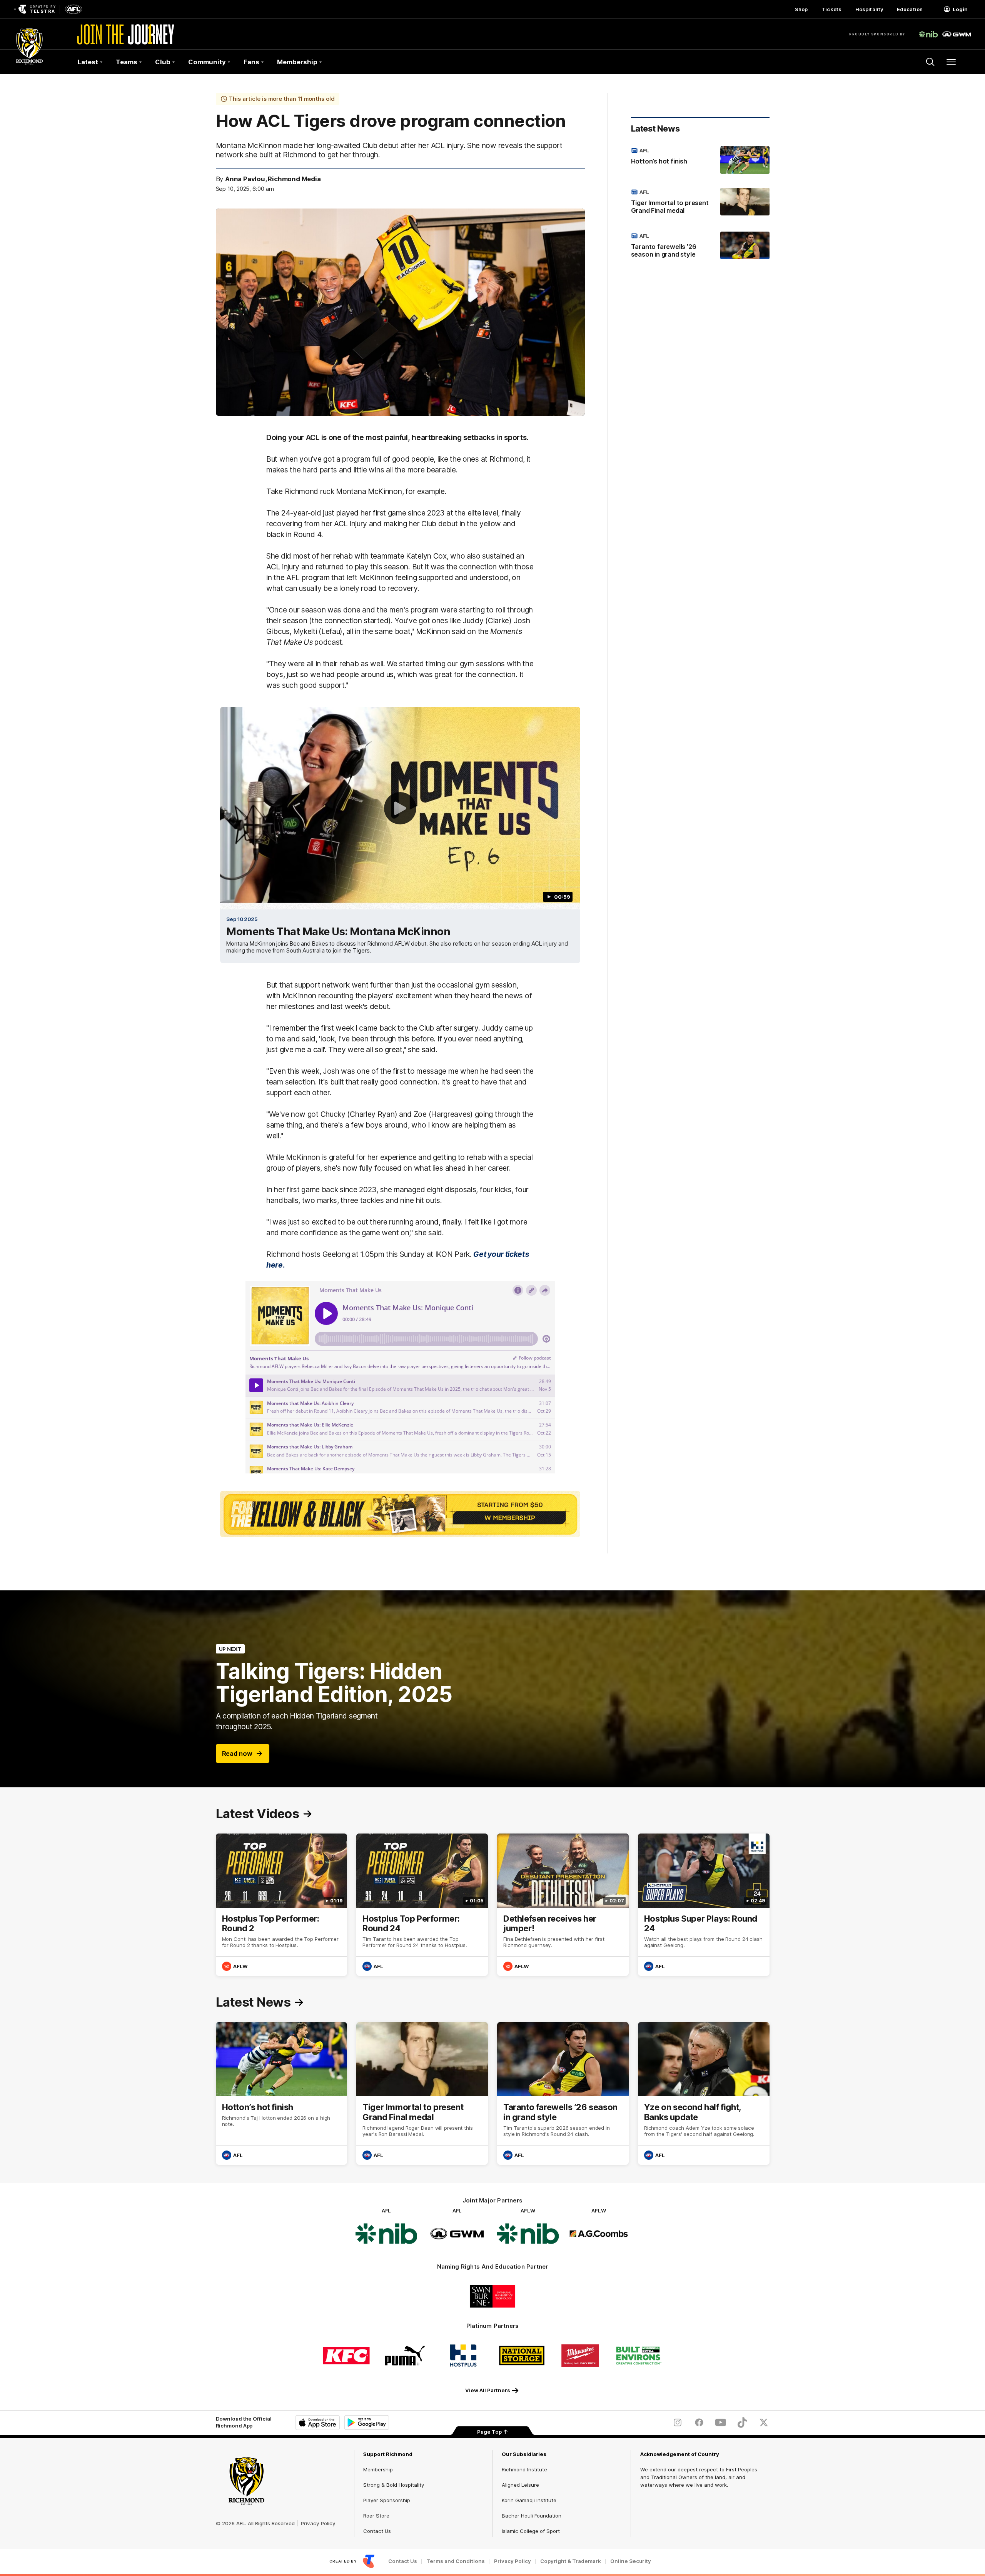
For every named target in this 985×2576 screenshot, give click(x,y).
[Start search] (930, 62)
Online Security (631, 2561)
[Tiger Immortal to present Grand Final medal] (700, 203)
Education (910, 9)
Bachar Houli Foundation (532, 2516)
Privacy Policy (318, 2523)
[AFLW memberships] (400, 1514)
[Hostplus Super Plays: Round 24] (704, 1905)
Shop (801, 9)
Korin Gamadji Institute (529, 2500)
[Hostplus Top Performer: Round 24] (422, 1905)
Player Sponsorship (387, 2500)
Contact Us (377, 2531)
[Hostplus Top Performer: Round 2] (282, 1905)
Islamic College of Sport (531, 2531)
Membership (378, 2469)
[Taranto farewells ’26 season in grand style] (700, 247)
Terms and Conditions (456, 2561)
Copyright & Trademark (571, 2561)
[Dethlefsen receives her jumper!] (563, 1905)
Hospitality (869, 9)
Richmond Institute (524, 2469)
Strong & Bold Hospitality (394, 2485)
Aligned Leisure (520, 2485)
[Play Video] (400, 808)
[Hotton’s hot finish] (700, 160)
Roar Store (376, 2516)
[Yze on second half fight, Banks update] (704, 2093)
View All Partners (488, 2390)
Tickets (831, 9)
